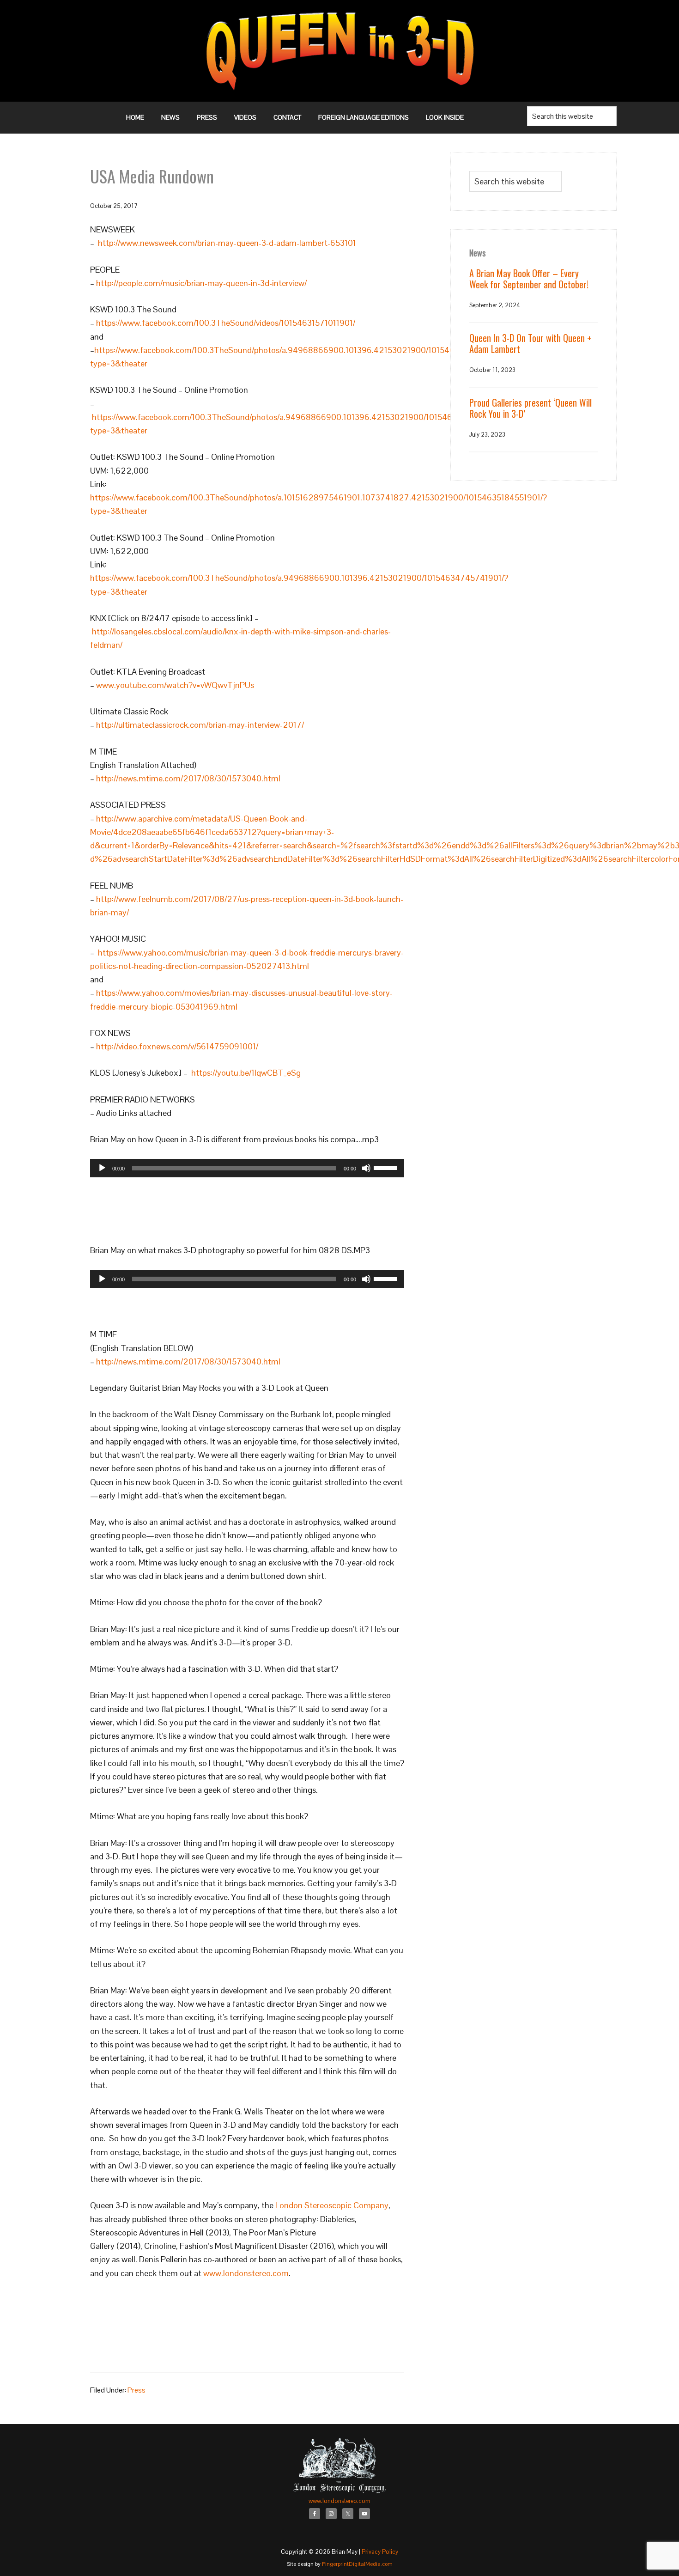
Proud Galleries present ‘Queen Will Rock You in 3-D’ (530, 408)
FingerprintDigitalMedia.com (357, 2564)
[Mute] (366, 1168)
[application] (247, 1168)
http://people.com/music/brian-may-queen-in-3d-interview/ (201, 283)
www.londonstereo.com (246, 2273)
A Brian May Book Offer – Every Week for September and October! (529, 279)
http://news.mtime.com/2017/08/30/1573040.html (188, 778)
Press (136, 2390)
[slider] (387, 1167)
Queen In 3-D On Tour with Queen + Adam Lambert (530, 343)
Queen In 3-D (339, 51)
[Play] (102, 1168)
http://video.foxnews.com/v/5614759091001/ (177, 1046)
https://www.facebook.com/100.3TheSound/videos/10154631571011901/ (226, 323)
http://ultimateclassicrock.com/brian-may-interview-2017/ (200, 725)
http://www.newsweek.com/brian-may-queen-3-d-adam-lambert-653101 (227, 243)
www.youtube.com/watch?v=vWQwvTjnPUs (175, 685)
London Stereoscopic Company (332, 2205)
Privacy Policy (380, 2552)
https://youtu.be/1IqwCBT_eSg (246, 1073)
